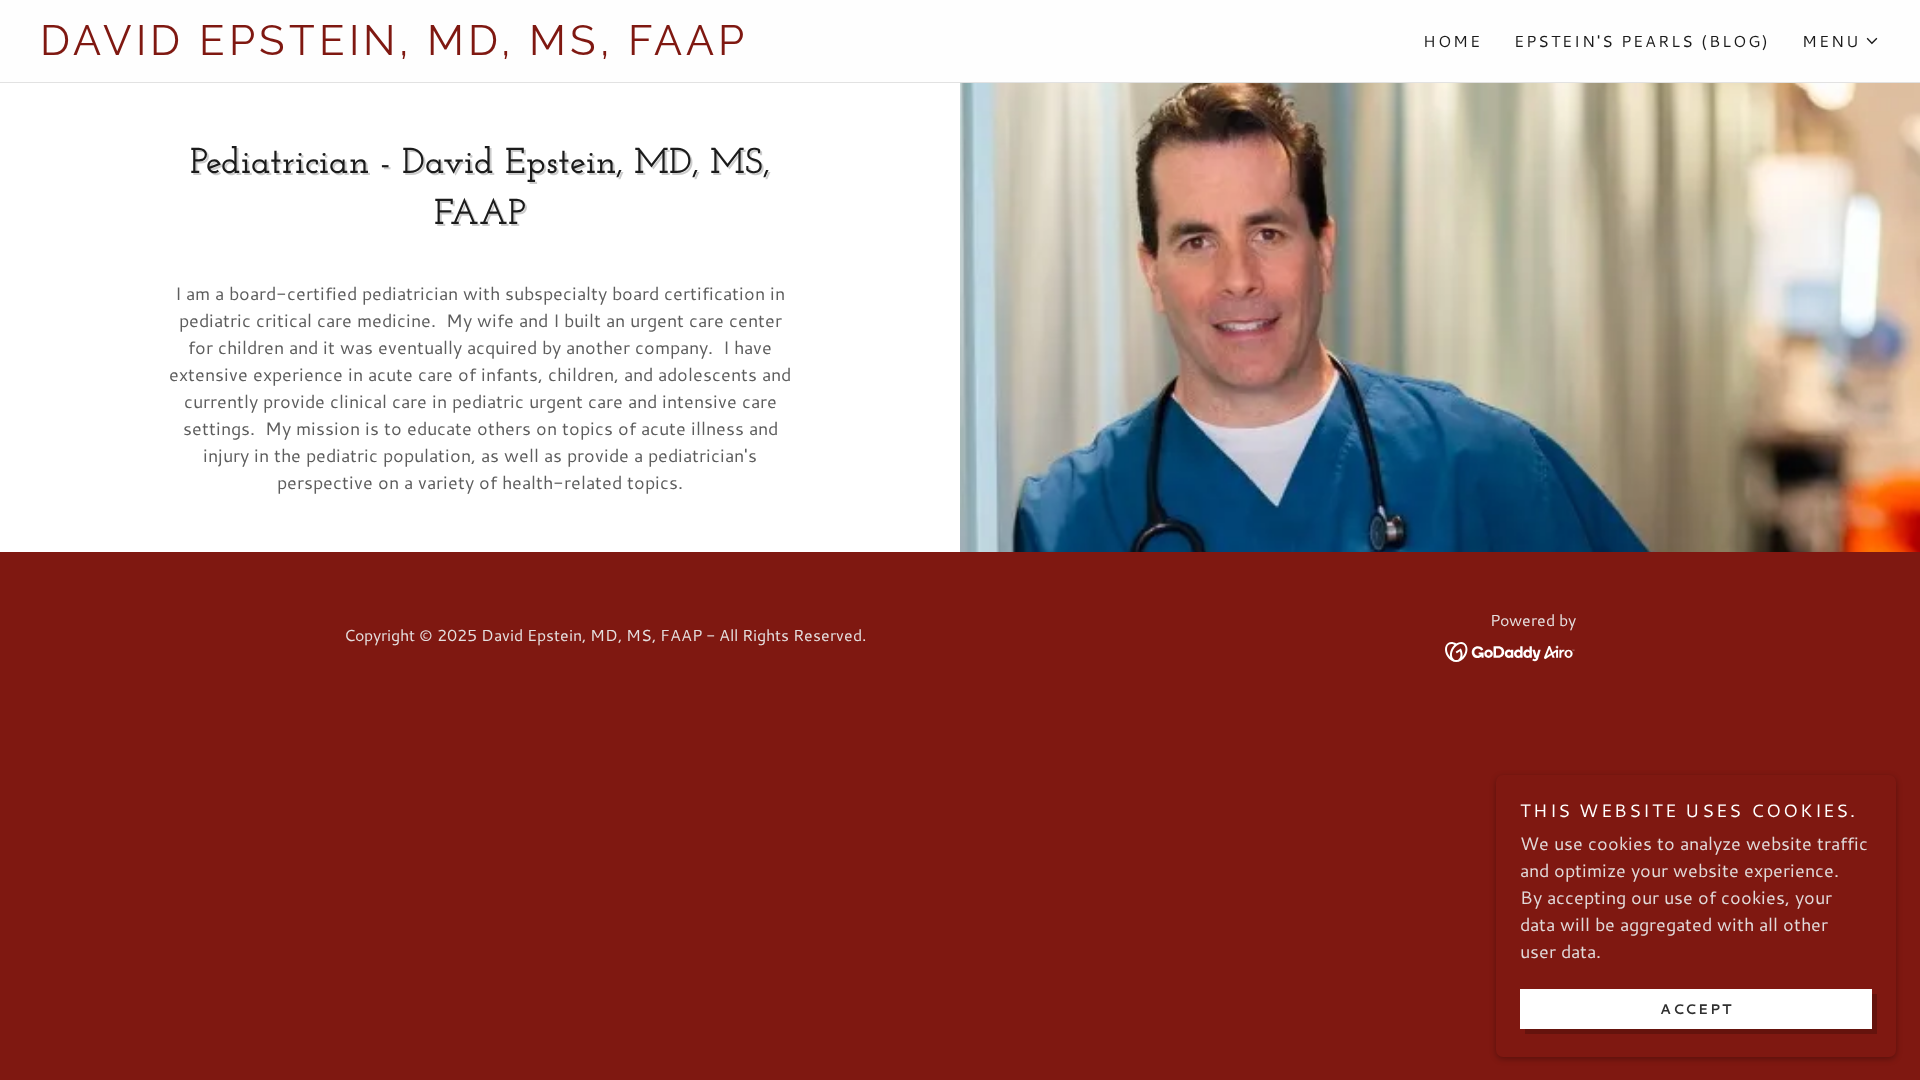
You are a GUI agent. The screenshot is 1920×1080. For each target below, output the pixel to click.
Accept (1696, 1008)
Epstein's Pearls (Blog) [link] (1642, 40)
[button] (1841, 41)
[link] (500, 48)
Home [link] (1452, 40)
